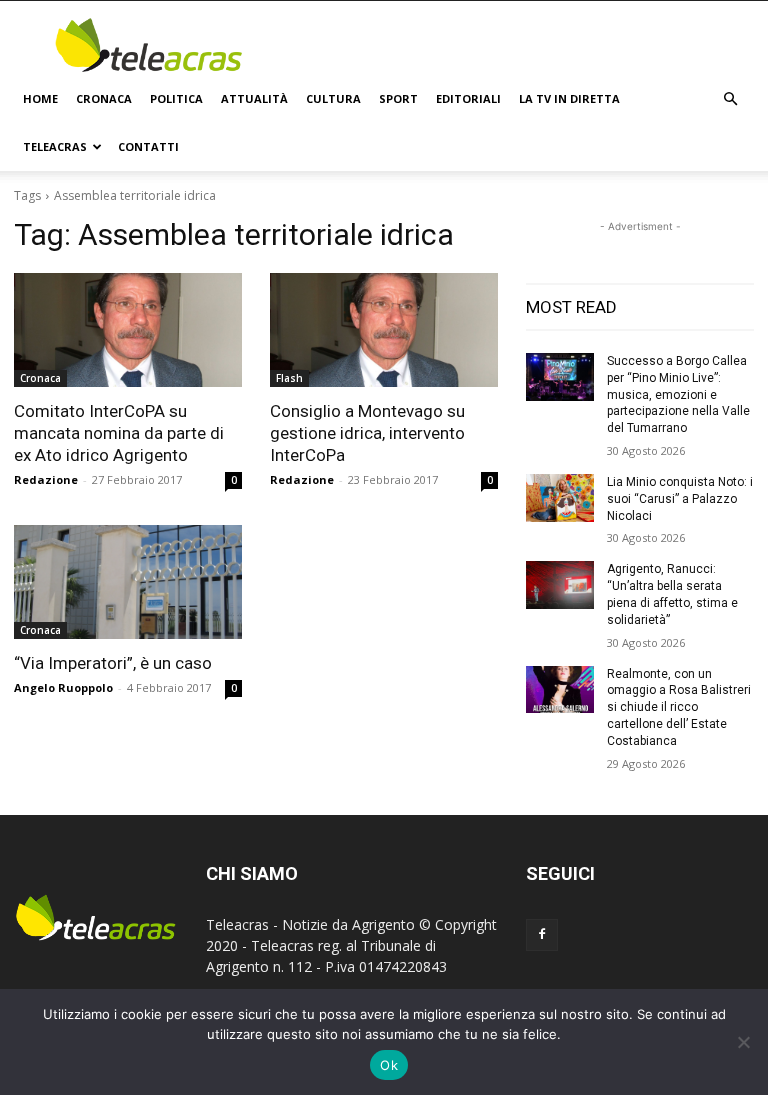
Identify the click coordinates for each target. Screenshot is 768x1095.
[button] (730, 99)
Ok (389, 1065)
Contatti (148, 146)
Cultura (333, 98)
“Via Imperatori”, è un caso (113, 663)
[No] (743, 1042)
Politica (176, 98)
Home (40, 98)
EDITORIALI (468, 98)
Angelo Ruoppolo (63, 687)
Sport (398, 98)
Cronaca (104, 98)
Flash (289, 378)
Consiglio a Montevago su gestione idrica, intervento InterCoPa (367, 433)
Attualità (254, 98)
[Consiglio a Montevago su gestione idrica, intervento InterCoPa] (384, 330)
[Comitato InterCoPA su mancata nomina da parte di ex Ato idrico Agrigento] (128, 330)
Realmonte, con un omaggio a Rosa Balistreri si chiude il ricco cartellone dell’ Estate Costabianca (679, 707)
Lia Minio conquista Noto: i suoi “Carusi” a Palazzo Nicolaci (680, 499)
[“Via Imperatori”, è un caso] (128, 582)
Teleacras (55, 146)
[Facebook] (542, 935)
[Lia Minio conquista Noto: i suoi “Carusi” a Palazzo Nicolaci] (560, 498)
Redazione (46, 479)
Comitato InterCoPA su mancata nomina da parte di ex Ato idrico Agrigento (119, 433)
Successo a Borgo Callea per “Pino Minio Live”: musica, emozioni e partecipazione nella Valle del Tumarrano (678, 394)
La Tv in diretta (569, 98)
